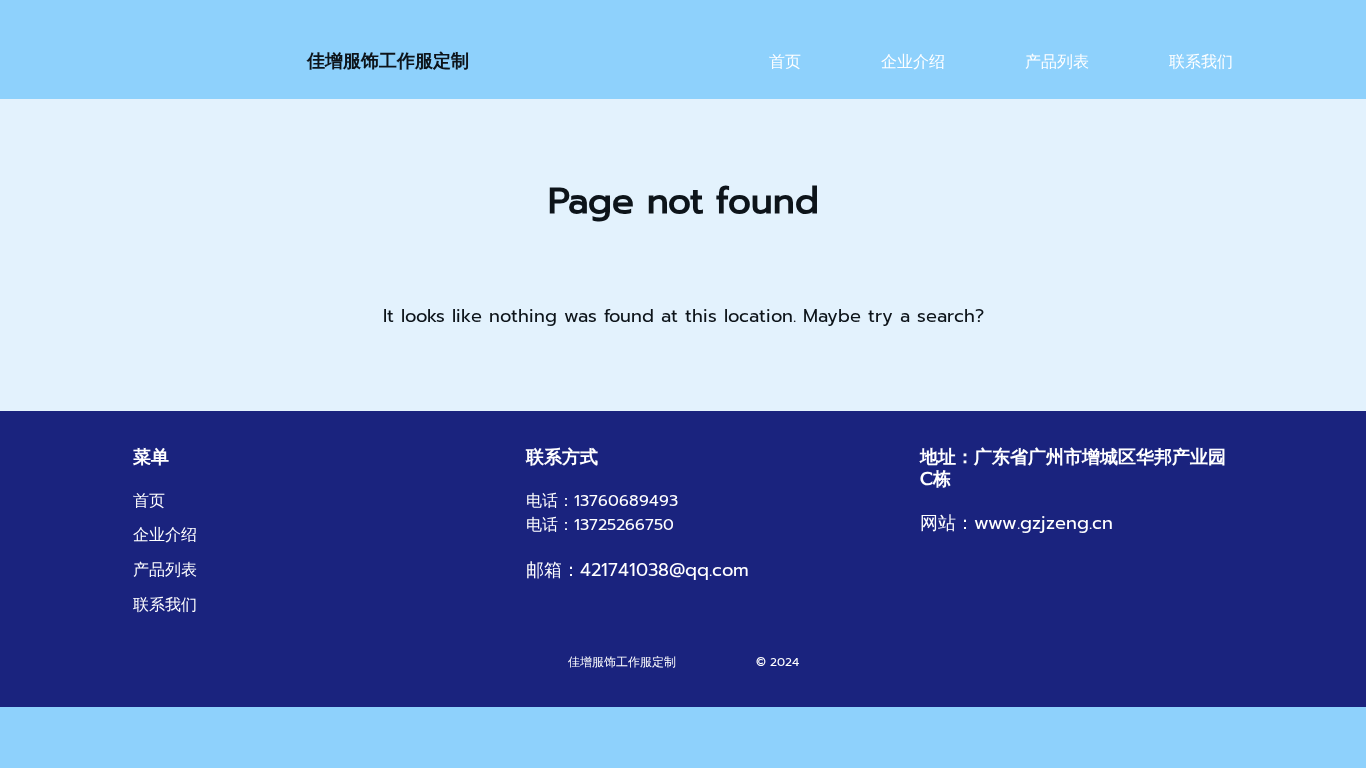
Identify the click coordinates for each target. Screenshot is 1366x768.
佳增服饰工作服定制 (388, 61)
